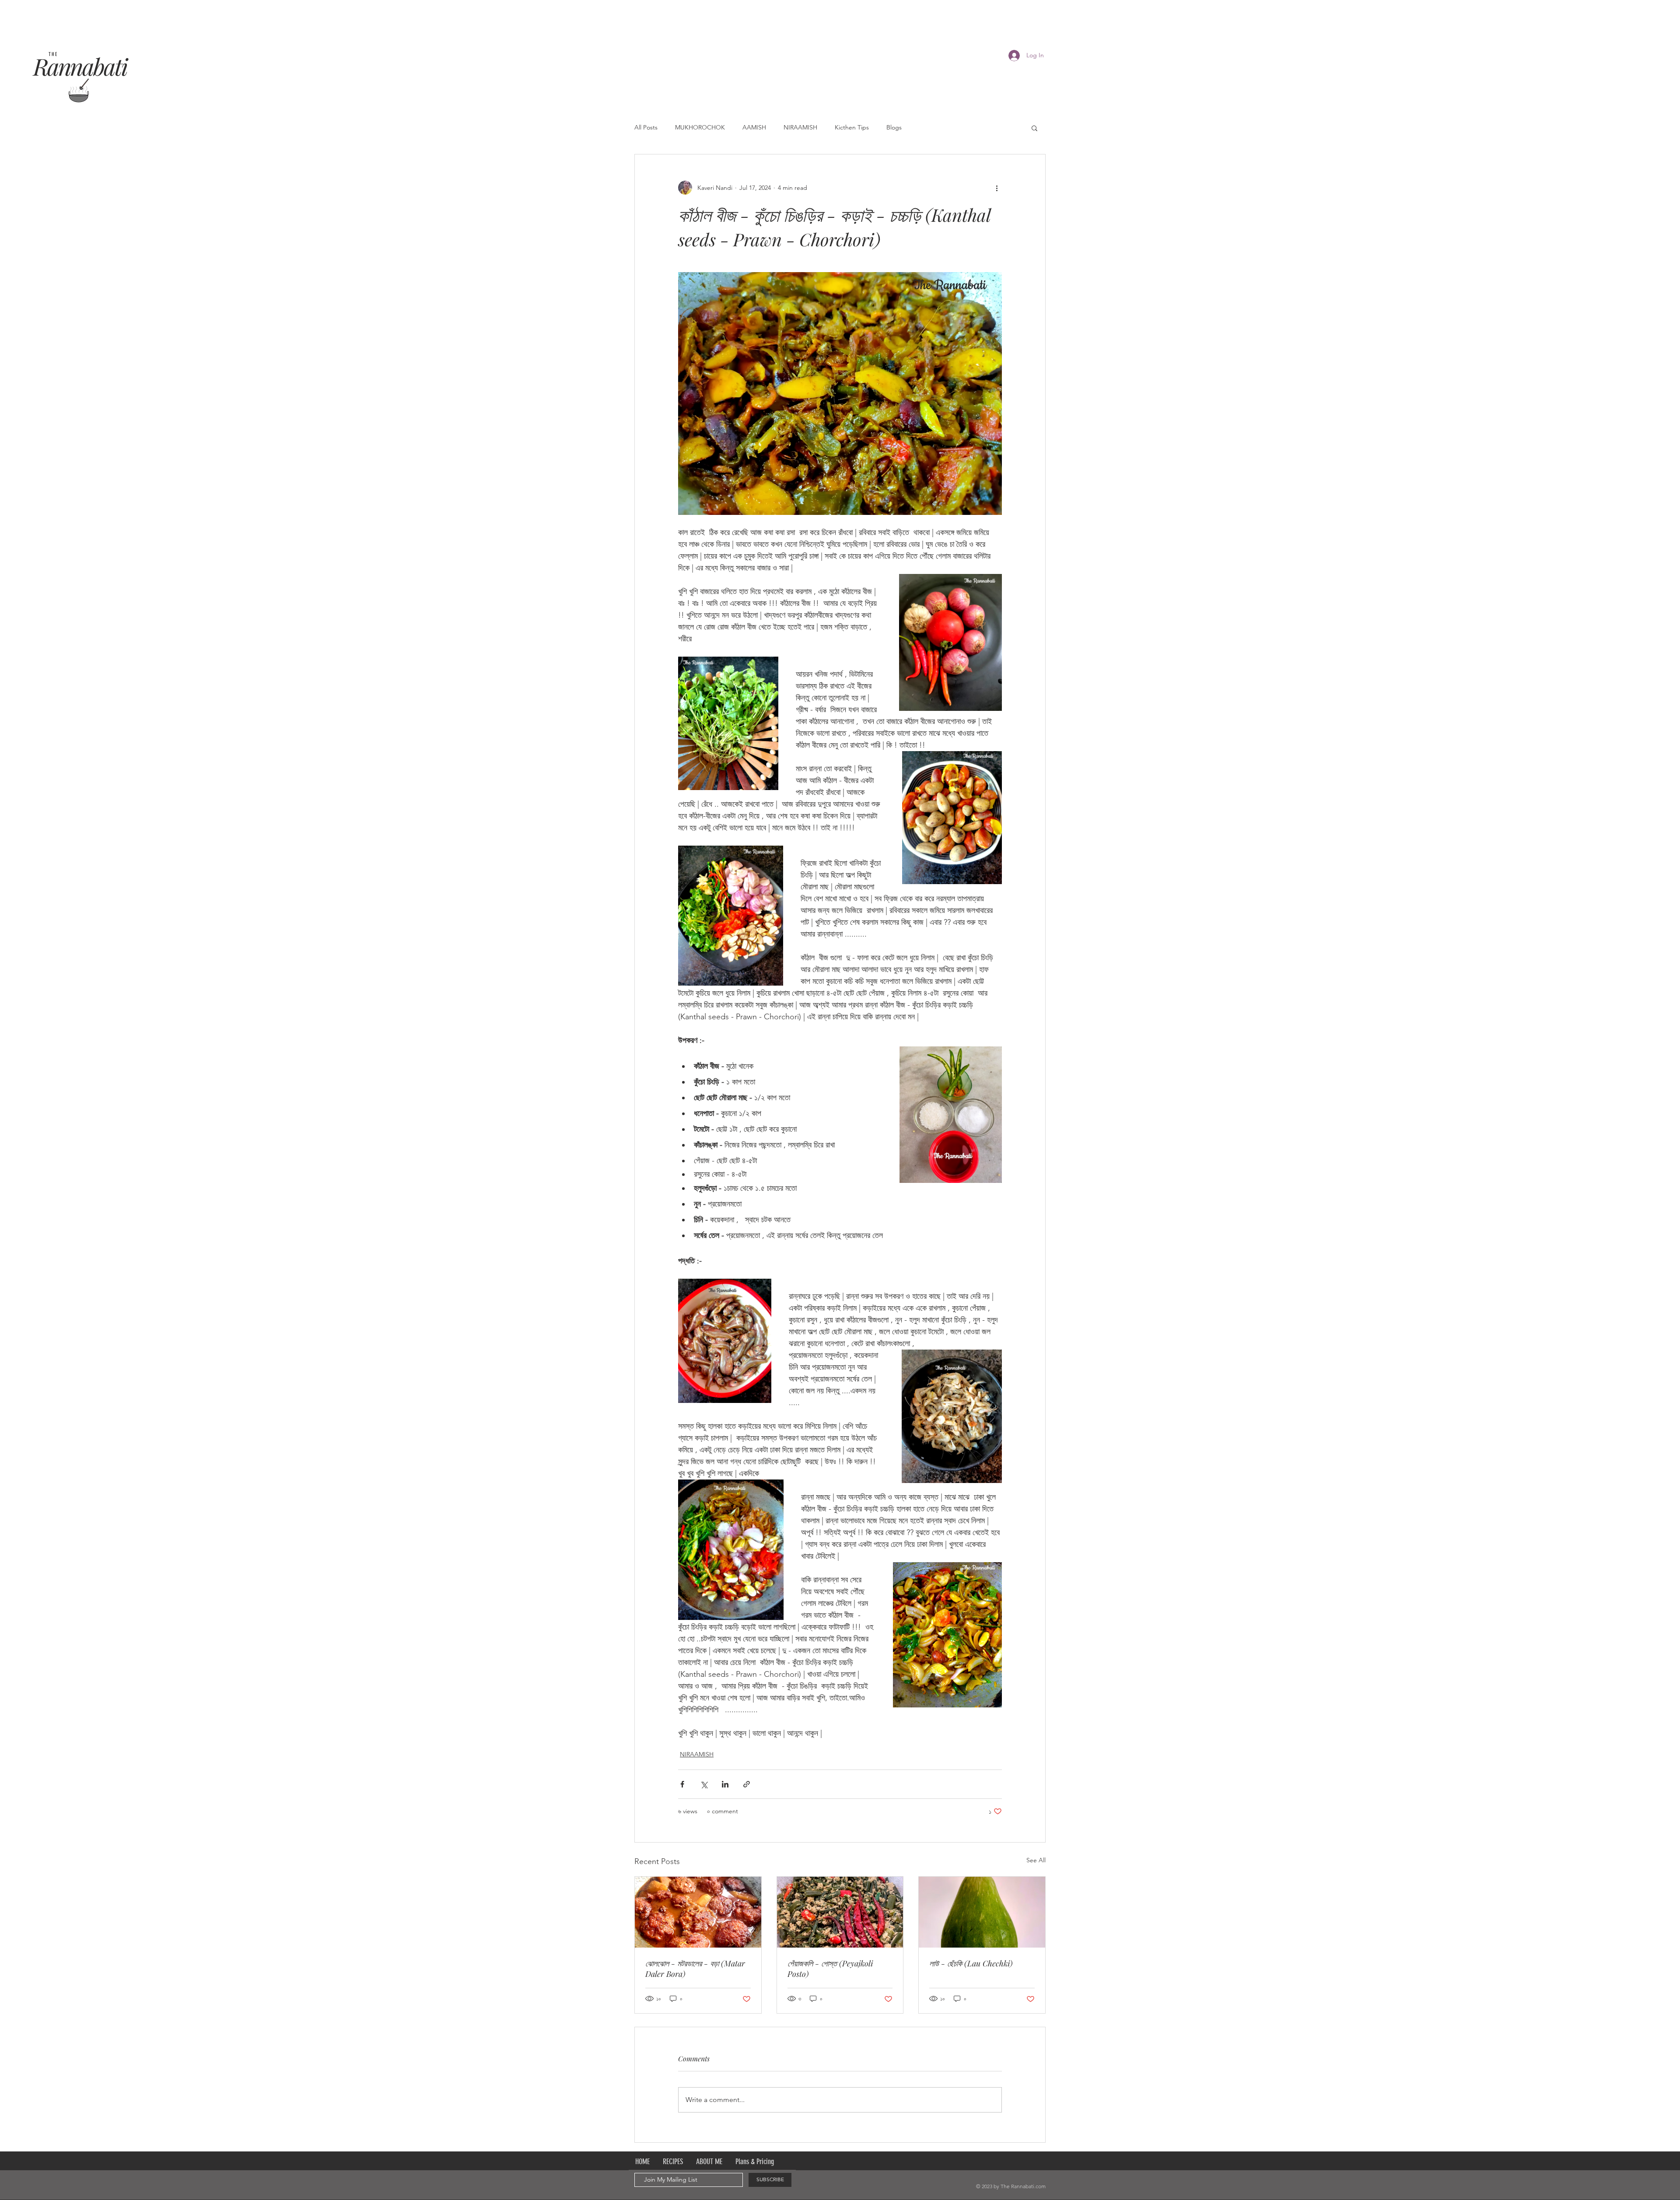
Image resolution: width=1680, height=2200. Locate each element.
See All (1036, 1860)
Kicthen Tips (852, 127)
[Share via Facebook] (682, 1784)
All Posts (646, 127)
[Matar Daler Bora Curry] (698, 1912)
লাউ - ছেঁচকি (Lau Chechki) (971, 1963)
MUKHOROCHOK (700, 127)
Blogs (894, 127)
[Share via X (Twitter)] (704, 1784)
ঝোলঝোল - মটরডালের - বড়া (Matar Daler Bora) (695, 1969)
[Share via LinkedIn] (725, 1784)
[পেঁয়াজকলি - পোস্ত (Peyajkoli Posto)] (840, 1912)
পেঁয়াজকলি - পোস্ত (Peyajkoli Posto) (830, 1969)
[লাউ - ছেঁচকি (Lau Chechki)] (982, 1912)
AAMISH (754, 127)
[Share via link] (747, 1784)
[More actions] (997, 188)
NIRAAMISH (800, 127)
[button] (1034, 128)
